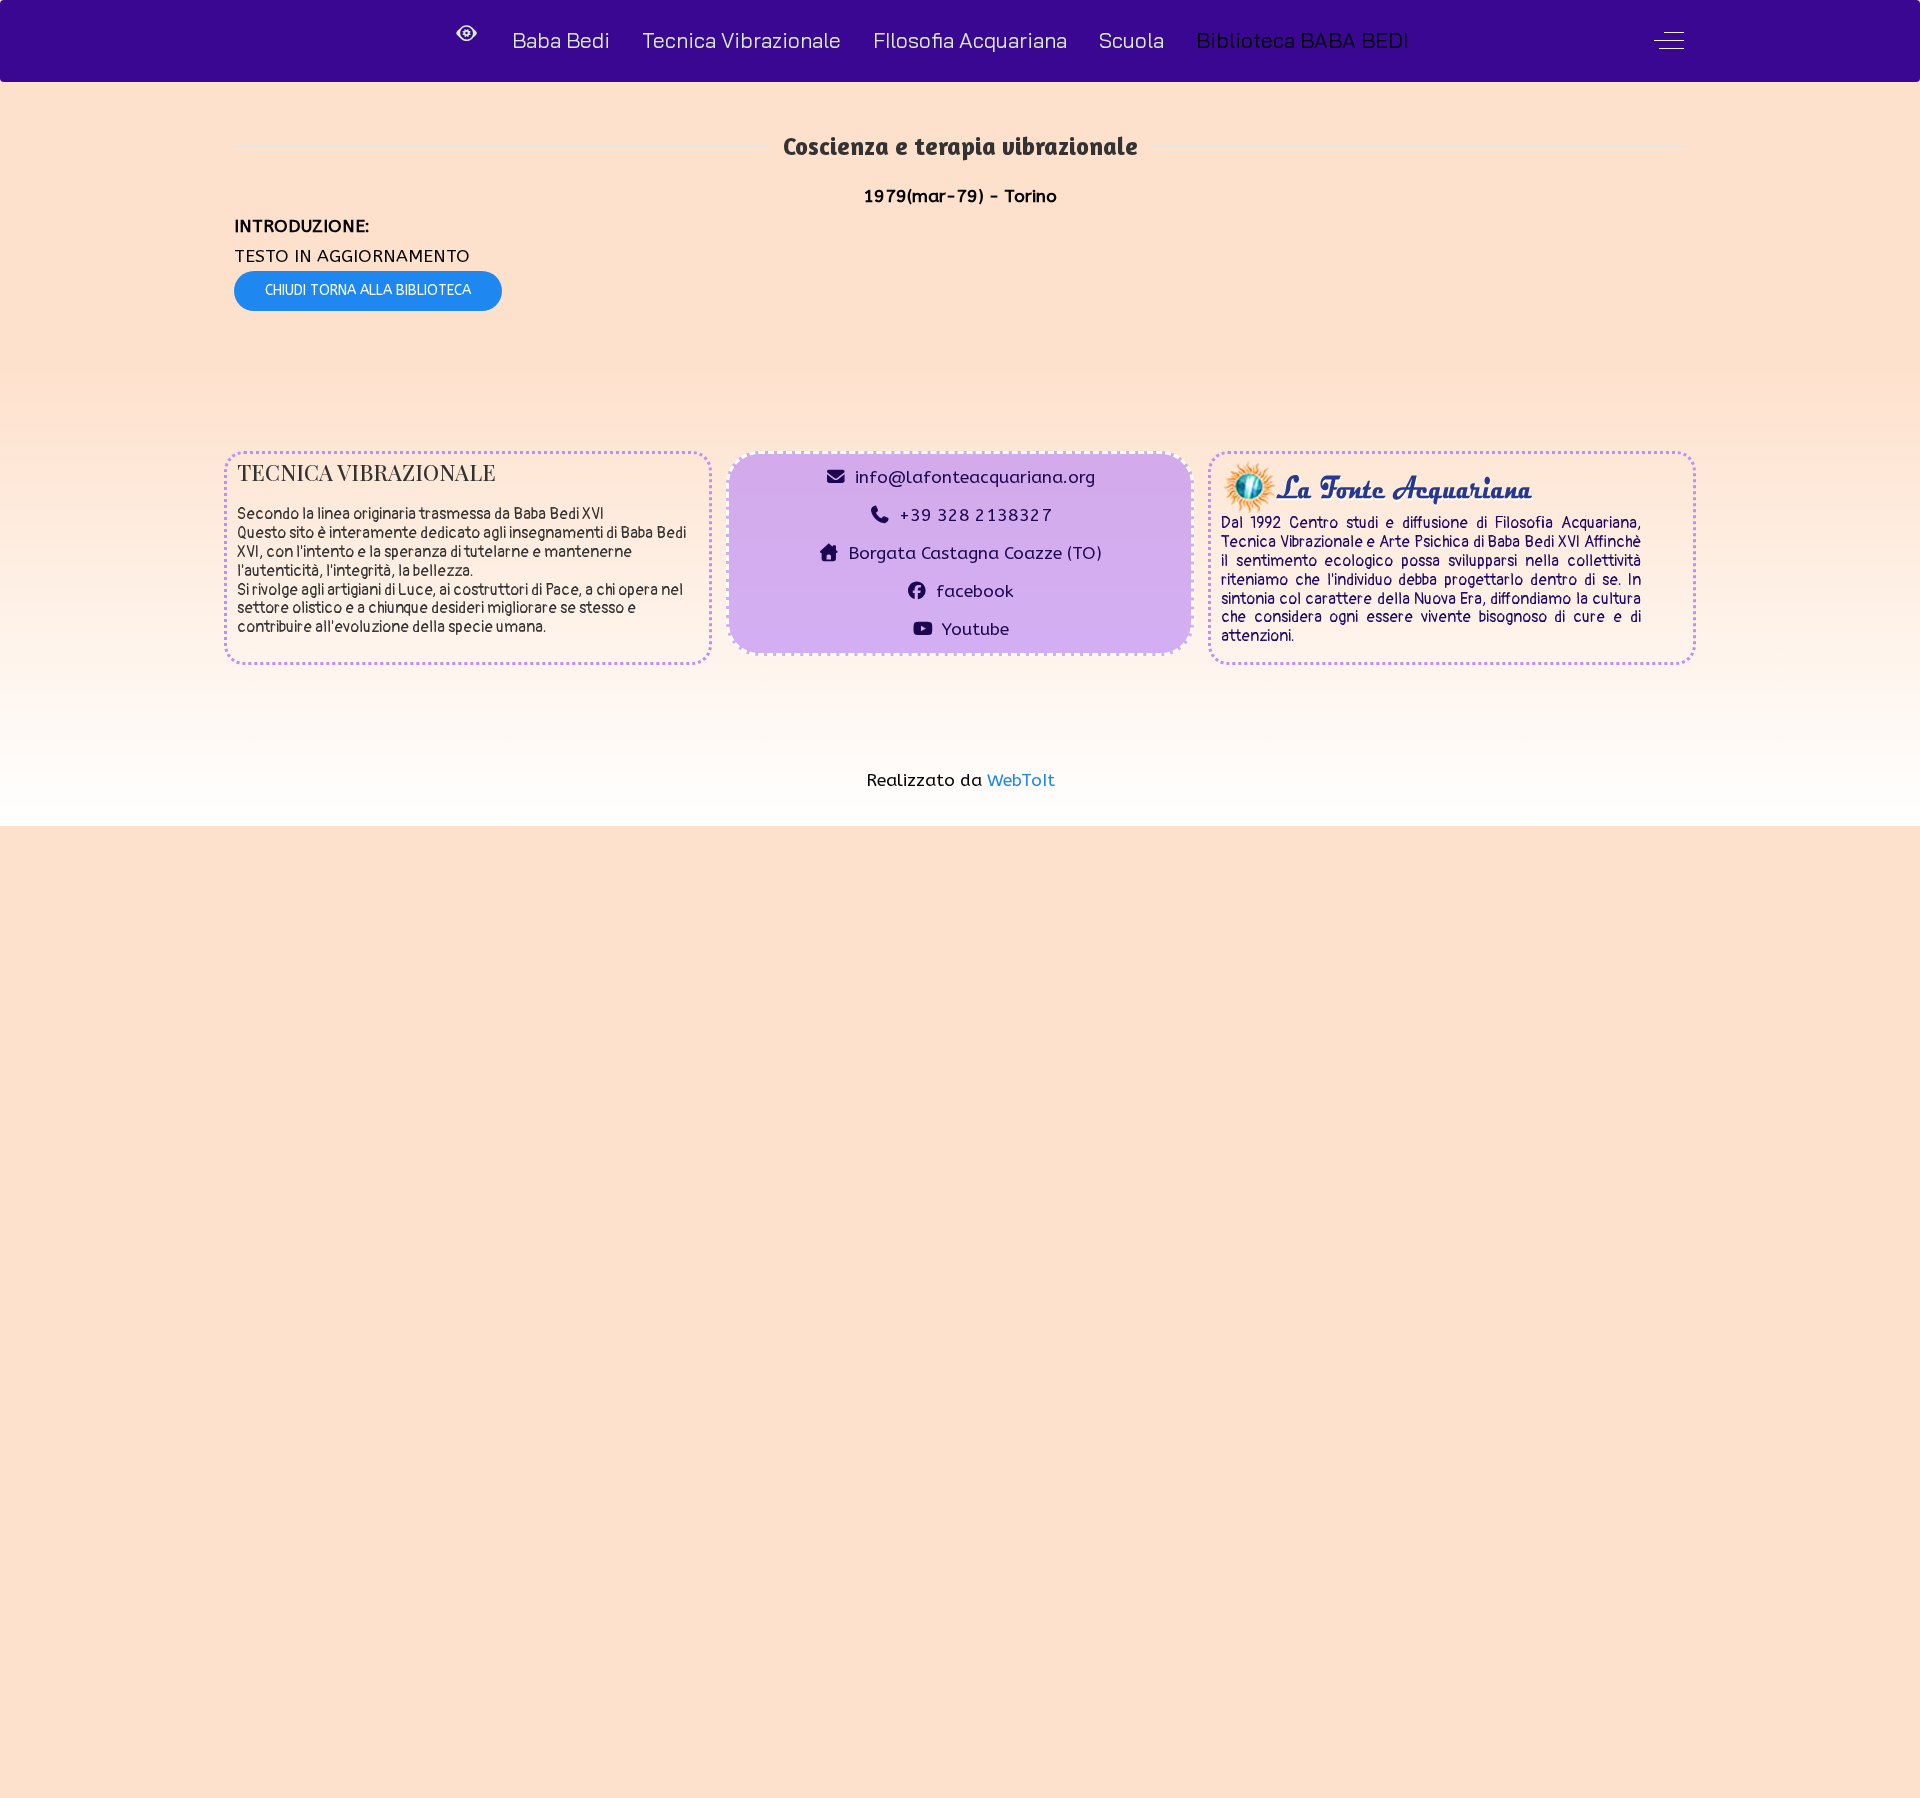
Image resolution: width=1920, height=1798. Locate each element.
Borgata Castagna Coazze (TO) (975, 553)
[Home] (467, 33)
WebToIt (1021, 780)
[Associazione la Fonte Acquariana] (1378, 486)
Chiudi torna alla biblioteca (368, 290)
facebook (975, 591)
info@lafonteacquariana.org (975, 477)
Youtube (975, 629)
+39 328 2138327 (975, 515)
